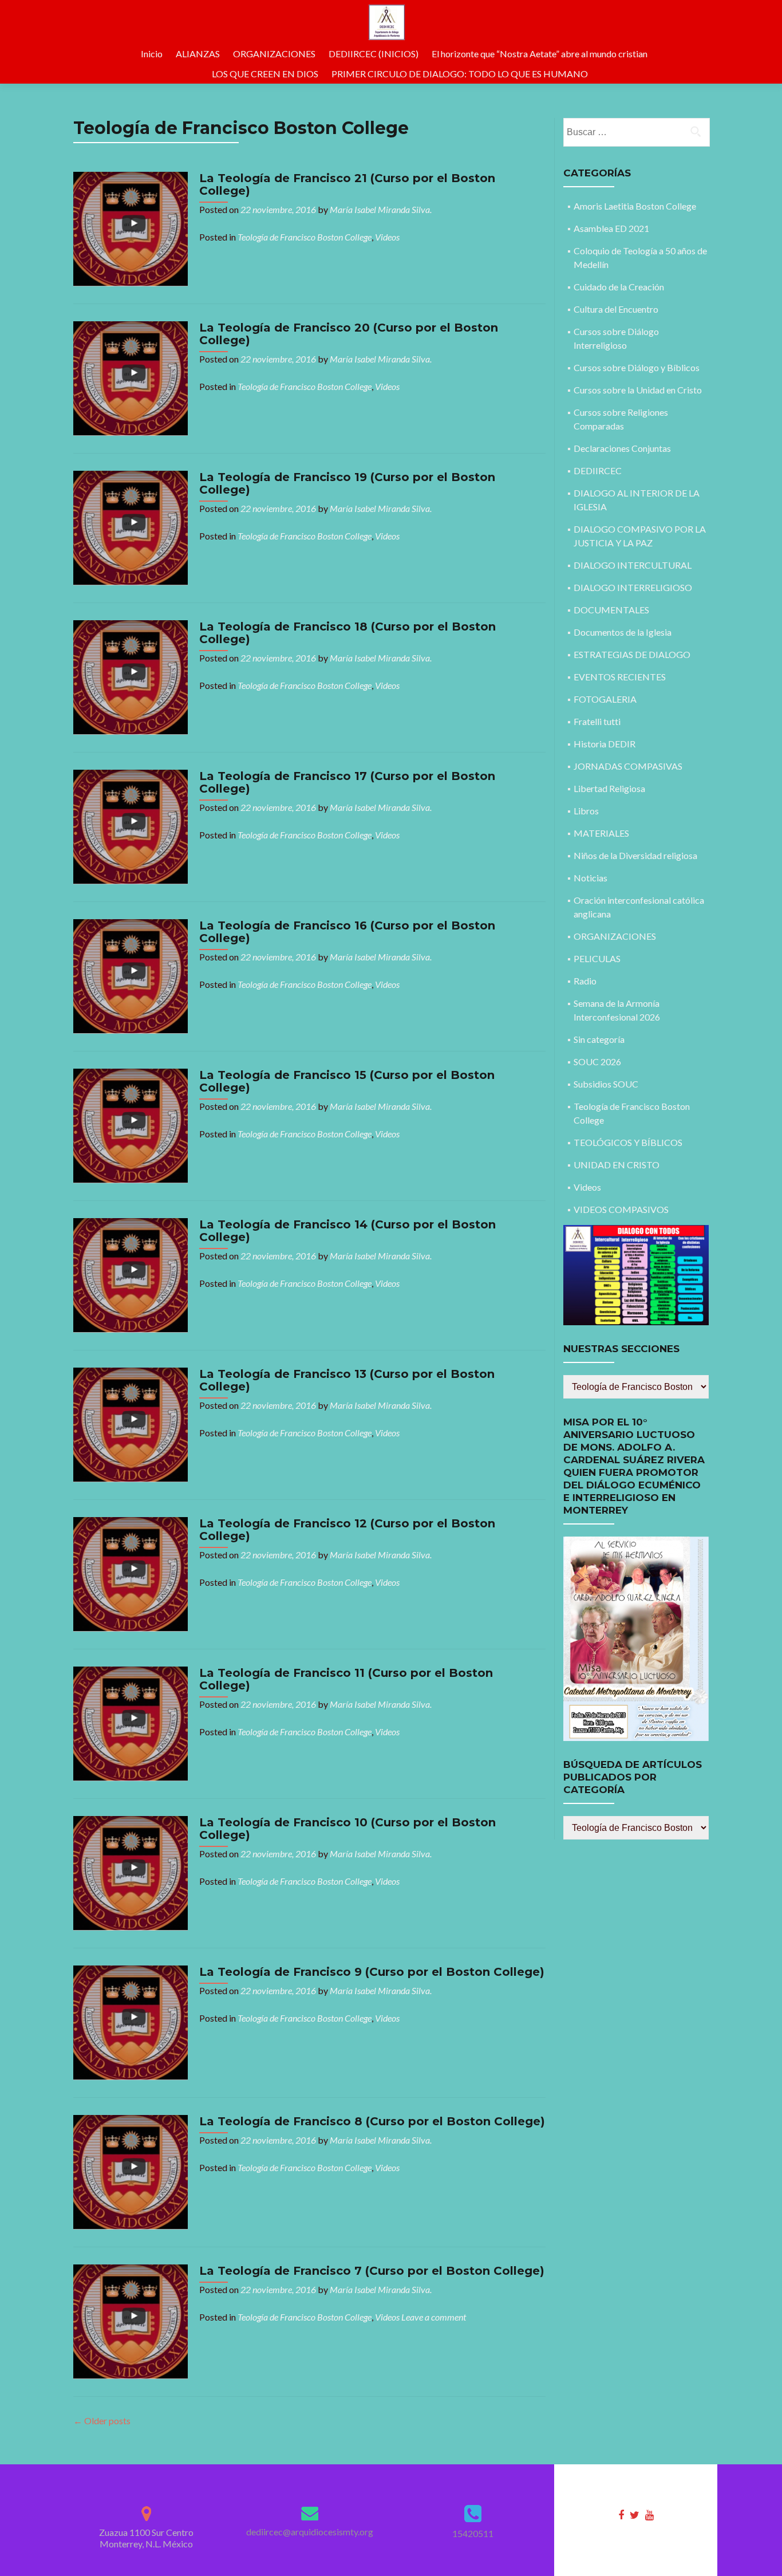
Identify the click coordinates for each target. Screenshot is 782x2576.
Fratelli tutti (597, 721)
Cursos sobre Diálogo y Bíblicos (637, 367)
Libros (586, 811)
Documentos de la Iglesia (623, 632)
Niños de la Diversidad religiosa (635, 855)
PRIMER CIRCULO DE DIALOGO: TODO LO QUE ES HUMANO (460, 74)
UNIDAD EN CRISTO (617, 1165)
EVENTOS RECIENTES (620, 677)
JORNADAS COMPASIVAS (628, 766)
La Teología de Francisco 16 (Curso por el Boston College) (347, 932)
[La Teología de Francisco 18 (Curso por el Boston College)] (131, 676)
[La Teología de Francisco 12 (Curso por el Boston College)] (131, 1573)
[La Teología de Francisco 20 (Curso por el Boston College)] (131, 377)
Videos (387, 237)
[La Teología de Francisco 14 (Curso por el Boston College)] (131, 1274)
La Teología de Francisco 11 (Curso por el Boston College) (346, 1679)
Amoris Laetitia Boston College (635, 206)
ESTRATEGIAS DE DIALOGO (632, 654)
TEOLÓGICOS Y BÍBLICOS (628, 1142)
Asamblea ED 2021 (611, 228)
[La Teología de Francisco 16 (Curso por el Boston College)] (131, 975)
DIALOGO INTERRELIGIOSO (633, 587)
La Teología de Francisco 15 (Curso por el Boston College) (347, 1081)
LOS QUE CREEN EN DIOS (265, 74)
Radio (585, 981)
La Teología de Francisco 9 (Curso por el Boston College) (372, 1972)
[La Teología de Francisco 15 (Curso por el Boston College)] (131, 1124)
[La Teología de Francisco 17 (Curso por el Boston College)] (131, 826)
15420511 (473, 2533)
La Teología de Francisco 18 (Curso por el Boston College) (347, 633)
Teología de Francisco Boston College (305, 237)
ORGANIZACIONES (274, 54)
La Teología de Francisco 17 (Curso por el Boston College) (347, 782)
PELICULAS (597, 958)
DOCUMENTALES (611, 610)
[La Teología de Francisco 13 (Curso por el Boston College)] (131, 1423)
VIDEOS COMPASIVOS (621, 1209)
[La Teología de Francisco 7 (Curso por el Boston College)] (131, 2320)
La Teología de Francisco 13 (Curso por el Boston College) (347, 1380)
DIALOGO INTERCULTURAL (633, 565)
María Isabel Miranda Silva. (381, 209)
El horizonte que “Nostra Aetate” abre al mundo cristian (540, 54)
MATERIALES (601, 833)
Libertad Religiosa (609, 788)
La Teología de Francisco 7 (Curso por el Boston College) (372, 2271)
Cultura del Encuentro (616, 309)
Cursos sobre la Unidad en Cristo (638, 390)
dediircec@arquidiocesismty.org (310, 2532)
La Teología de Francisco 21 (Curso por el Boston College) (347, 184)
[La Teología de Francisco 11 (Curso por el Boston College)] (131, 1722)
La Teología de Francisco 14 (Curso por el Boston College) (347, 1231)
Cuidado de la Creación (619, 287)
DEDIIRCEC (598, 470)
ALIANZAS (198, 54)
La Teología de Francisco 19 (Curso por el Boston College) (347, 483)
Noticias (591, 878)
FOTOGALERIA (605, 699)
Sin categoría (599, 1039)
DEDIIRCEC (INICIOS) (374, 54)
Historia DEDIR (605, 744)
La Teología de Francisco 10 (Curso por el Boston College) (347, 1829)
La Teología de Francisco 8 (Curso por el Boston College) (372, 2121)
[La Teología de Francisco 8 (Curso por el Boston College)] (131, 2171)
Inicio (152, 54)
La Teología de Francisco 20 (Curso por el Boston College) (349, 334)
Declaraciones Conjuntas (622, 448)
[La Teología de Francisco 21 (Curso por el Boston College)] (131, 228)
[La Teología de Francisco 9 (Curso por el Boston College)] (131, 2021)
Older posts (102, 2421)
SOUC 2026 (597, 1061)
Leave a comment (434, 2317)
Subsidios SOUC (606, 1084)
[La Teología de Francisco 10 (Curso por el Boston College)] (131, 1872)
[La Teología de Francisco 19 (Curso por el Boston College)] (131, 527)
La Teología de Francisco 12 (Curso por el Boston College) (347, 1530)
